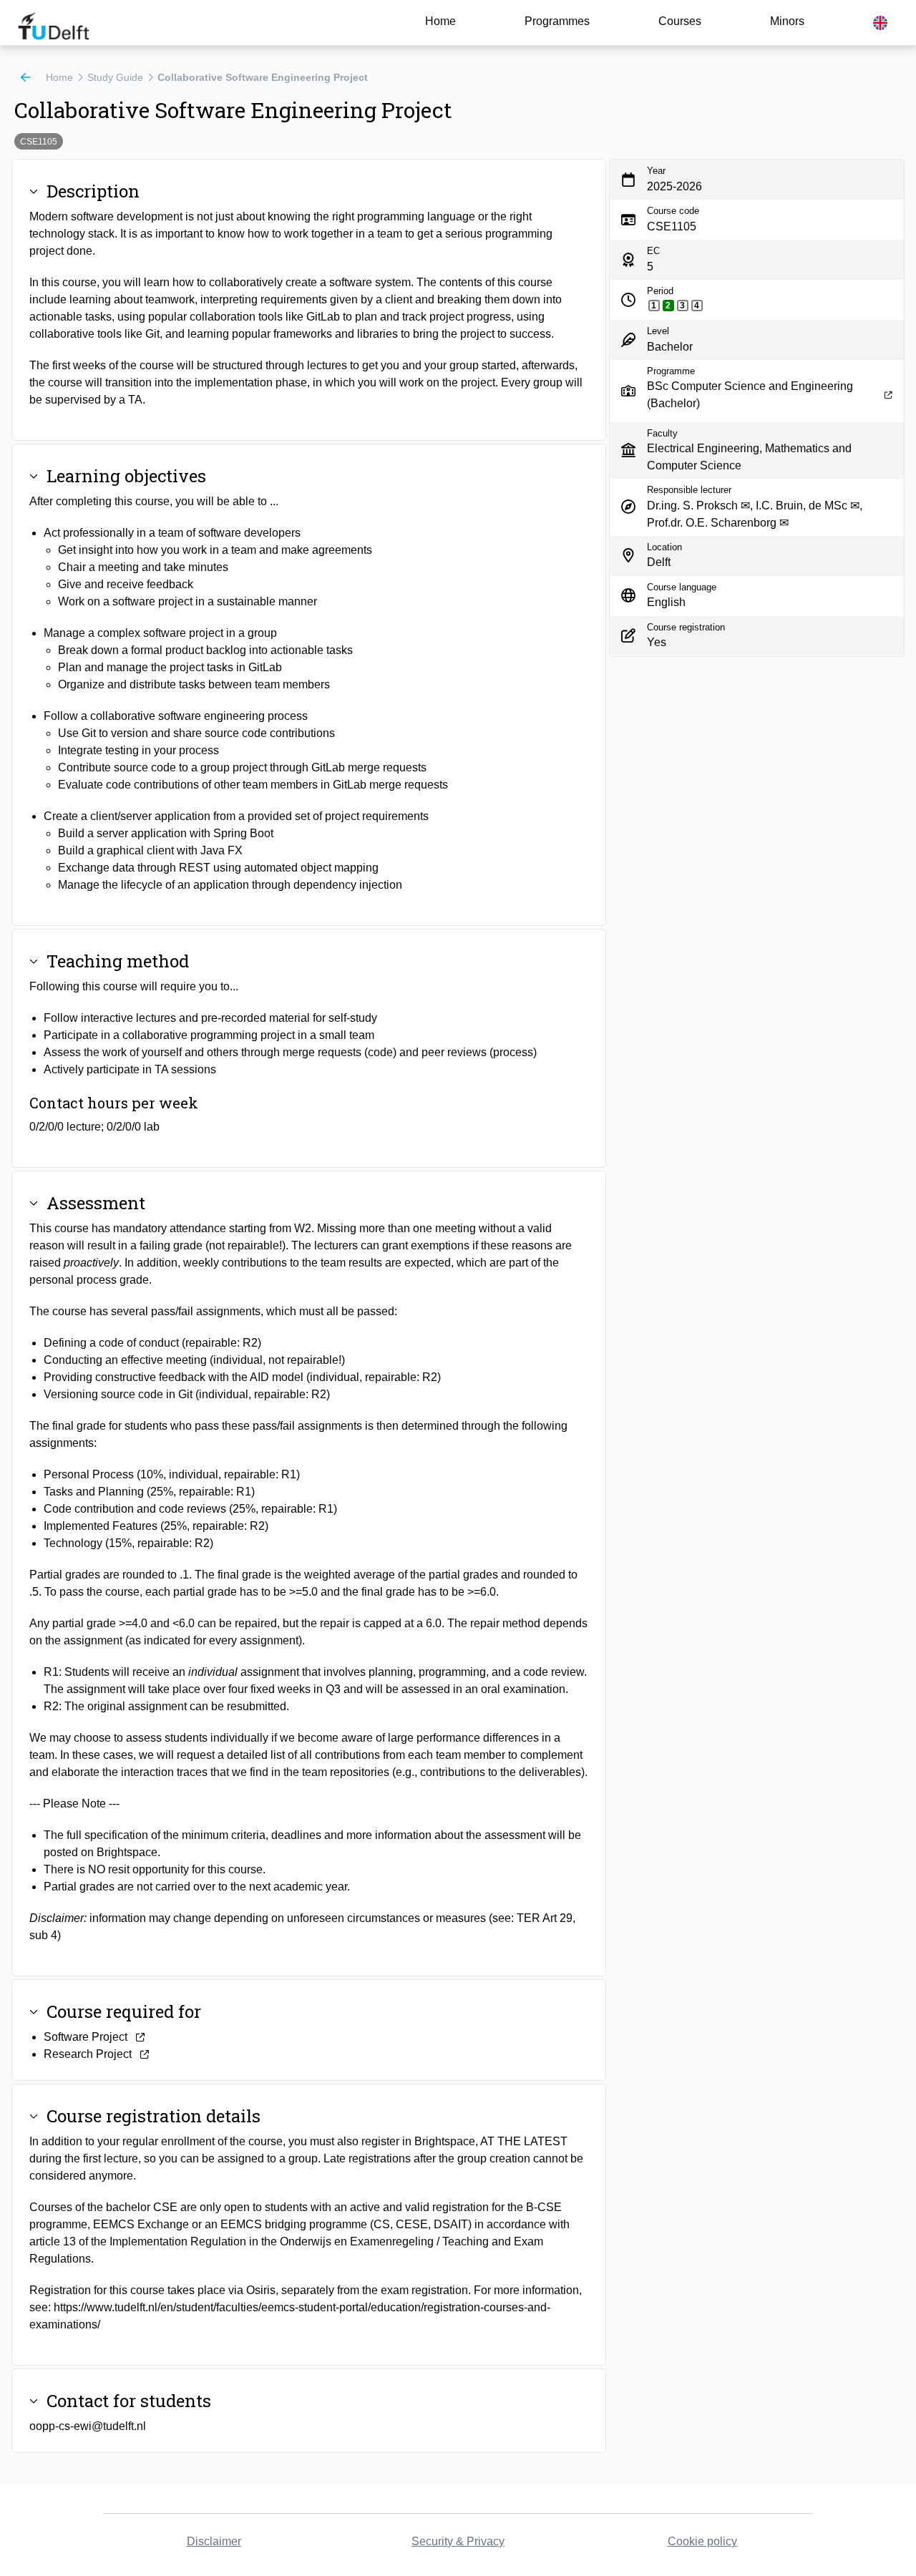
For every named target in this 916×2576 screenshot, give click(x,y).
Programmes (557, 21)
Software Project (86, 2037)
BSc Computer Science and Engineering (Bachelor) (750, 395)
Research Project (88, 2054)
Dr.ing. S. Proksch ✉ (698, 505)
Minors (787, 21)
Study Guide (115, 77)
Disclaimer (214, 2541)
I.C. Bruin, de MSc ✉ (808, 505)
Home (440, 21)
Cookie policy (702, 2541)
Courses (680, 21)
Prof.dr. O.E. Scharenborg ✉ (718, 522)
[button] (880, 23)
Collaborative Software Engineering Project (263, 77)
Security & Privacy (458, 2541)
